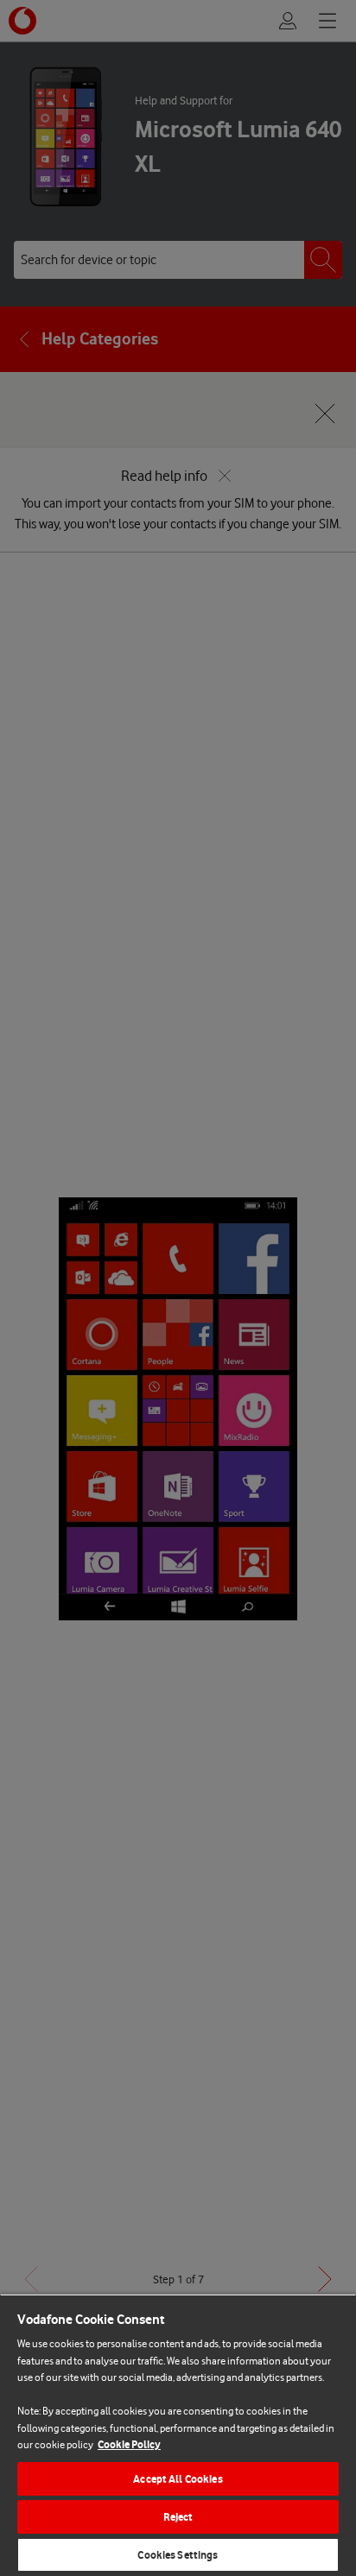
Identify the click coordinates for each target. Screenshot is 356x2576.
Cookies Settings (178, 2555)
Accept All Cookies (178, 2479)
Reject (178, 2517)
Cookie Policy (129, 2444)
